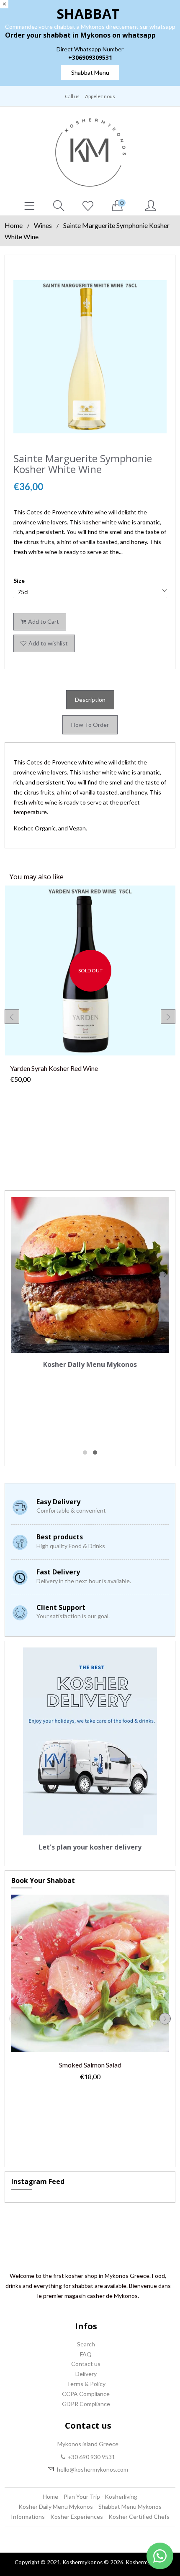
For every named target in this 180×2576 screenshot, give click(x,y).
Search (86, 2344)
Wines (43, 225)
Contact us (86, 2364)
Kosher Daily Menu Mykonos (56, 2506)
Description (90, 700)
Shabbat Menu (90, 72)
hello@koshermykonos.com (93, 2469)
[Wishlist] (88, 206)
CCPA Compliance (86, 2394)
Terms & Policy (86, 2384)
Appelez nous (100, 96)
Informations (28, 2517)
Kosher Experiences (77, 2517)
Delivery (86, 2374)
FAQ (86, 2354)
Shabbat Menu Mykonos (130, 2506)
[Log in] (151, 206)
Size (19, 581)
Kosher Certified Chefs (139, 2517)
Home (14, 225)
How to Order (90, 725)
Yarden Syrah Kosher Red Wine (54, 1068)
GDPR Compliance (86, 2404)
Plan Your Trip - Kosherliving (100, 2496)
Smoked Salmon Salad (90, 2065)
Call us (72, 96)
